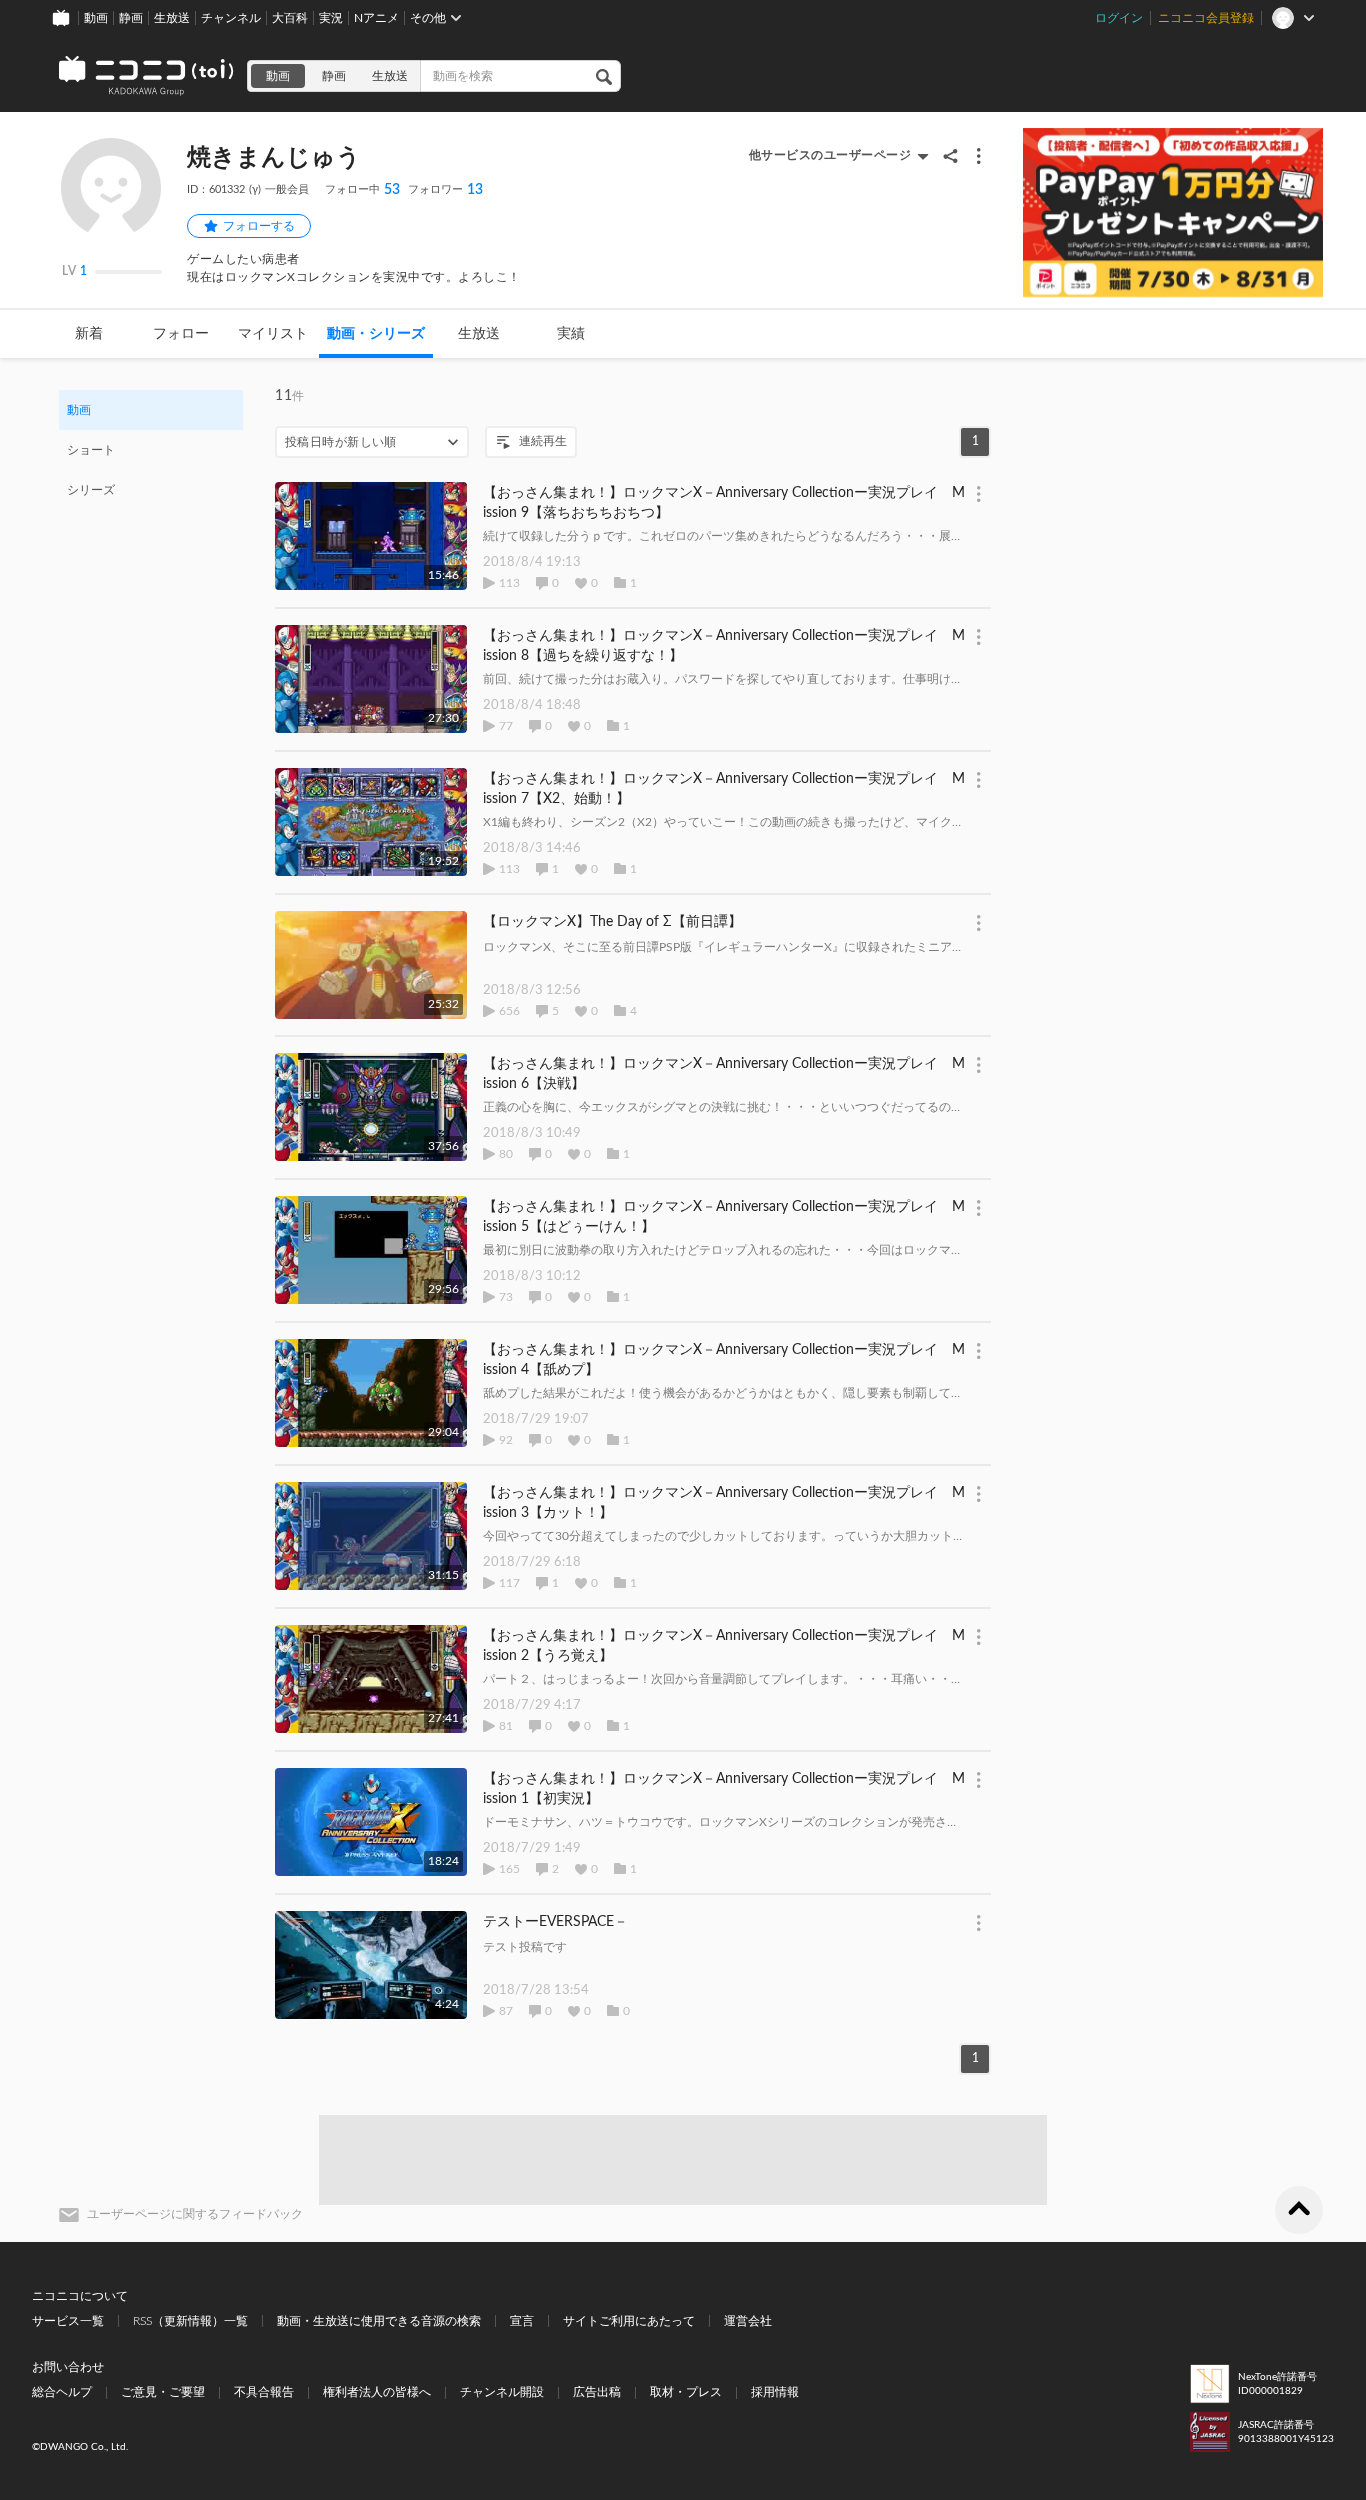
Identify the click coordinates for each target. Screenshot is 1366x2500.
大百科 (290, 18)
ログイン (1119, 18)
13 (445, 190)
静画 (131, 18)
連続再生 (543, 441)
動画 (96, 18)
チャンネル (231, 18)
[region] (151, 450)
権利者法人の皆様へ (377, 2392)
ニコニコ (147, 76)
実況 (331, 18)
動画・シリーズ (376, 334)
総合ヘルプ (62, 2392)
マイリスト (273, 334)
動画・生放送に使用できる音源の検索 (379, 2321)
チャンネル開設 (502, 2392)
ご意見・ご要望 (163, 2392)
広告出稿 (597, 2392)
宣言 (522, 2321)
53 (362, 190)
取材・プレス (686, 2392)
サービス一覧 (68, 2321)
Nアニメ (376, 18)
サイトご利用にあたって (629, 2321)
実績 (571, 334)
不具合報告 (264, 2392)
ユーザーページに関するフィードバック (195, 2214)
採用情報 (775, 2392)
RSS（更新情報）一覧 (190, 2321)
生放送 (172, 18)
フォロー (181, 334)
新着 (89, 334)
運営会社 (748, 2321)
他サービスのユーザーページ (830, 155)
